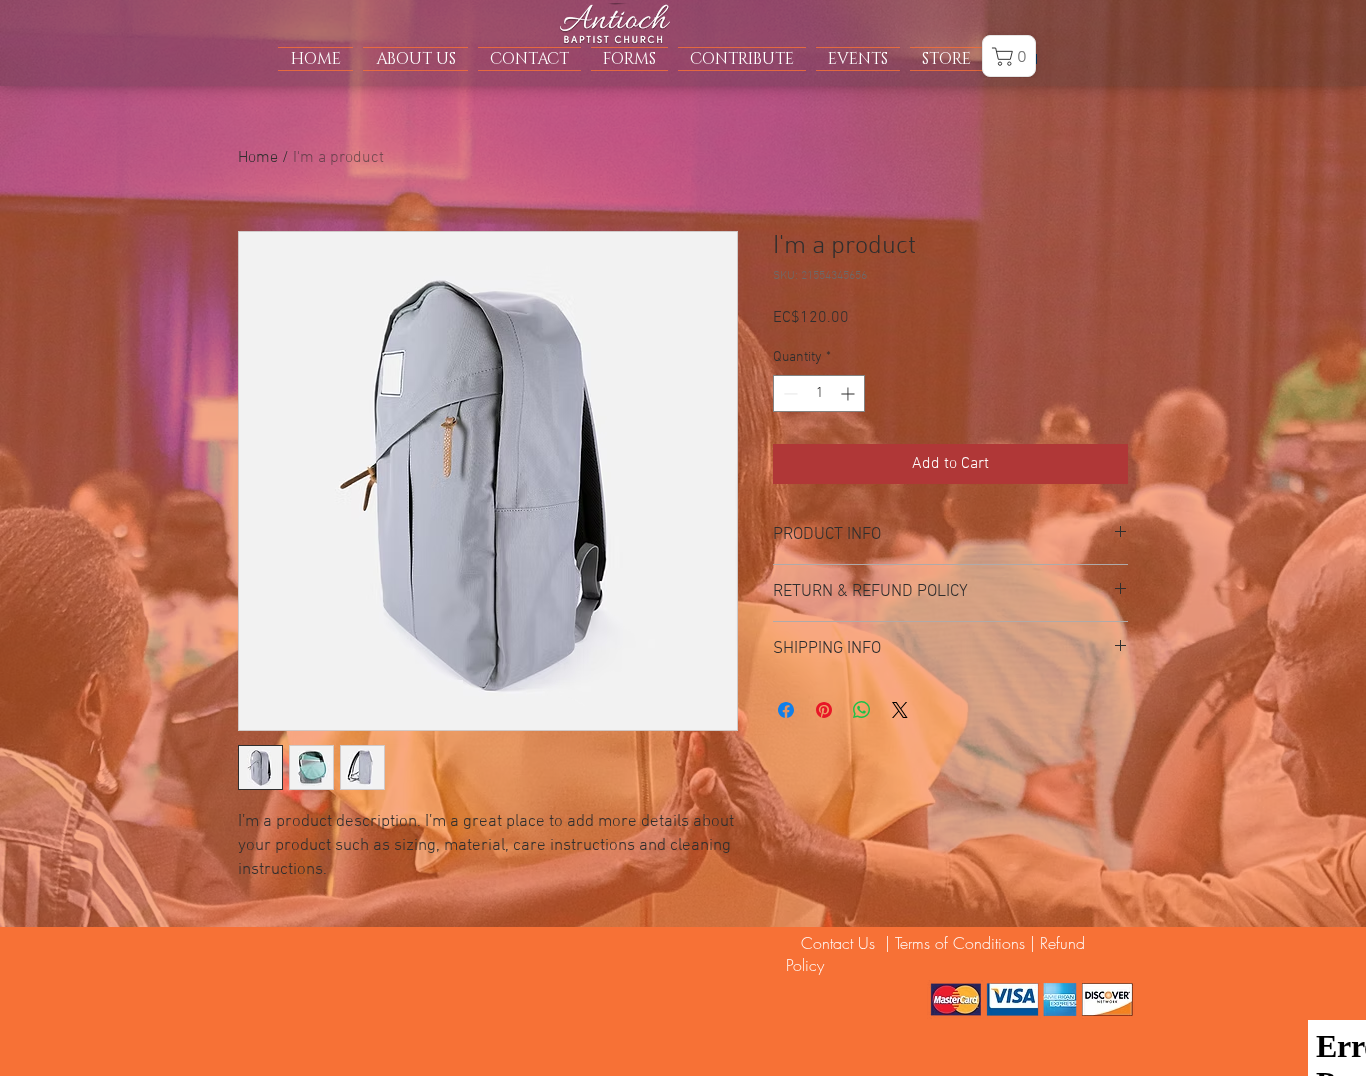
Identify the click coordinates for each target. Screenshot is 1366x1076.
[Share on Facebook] (786, 710)
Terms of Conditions (960, 943)
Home (258, 158)
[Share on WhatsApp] (862, 710)
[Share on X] (900, 710)
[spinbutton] (819, 393)
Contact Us (833, 943)
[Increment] (849, 393)
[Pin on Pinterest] (824, 710)
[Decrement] (788, 393)
